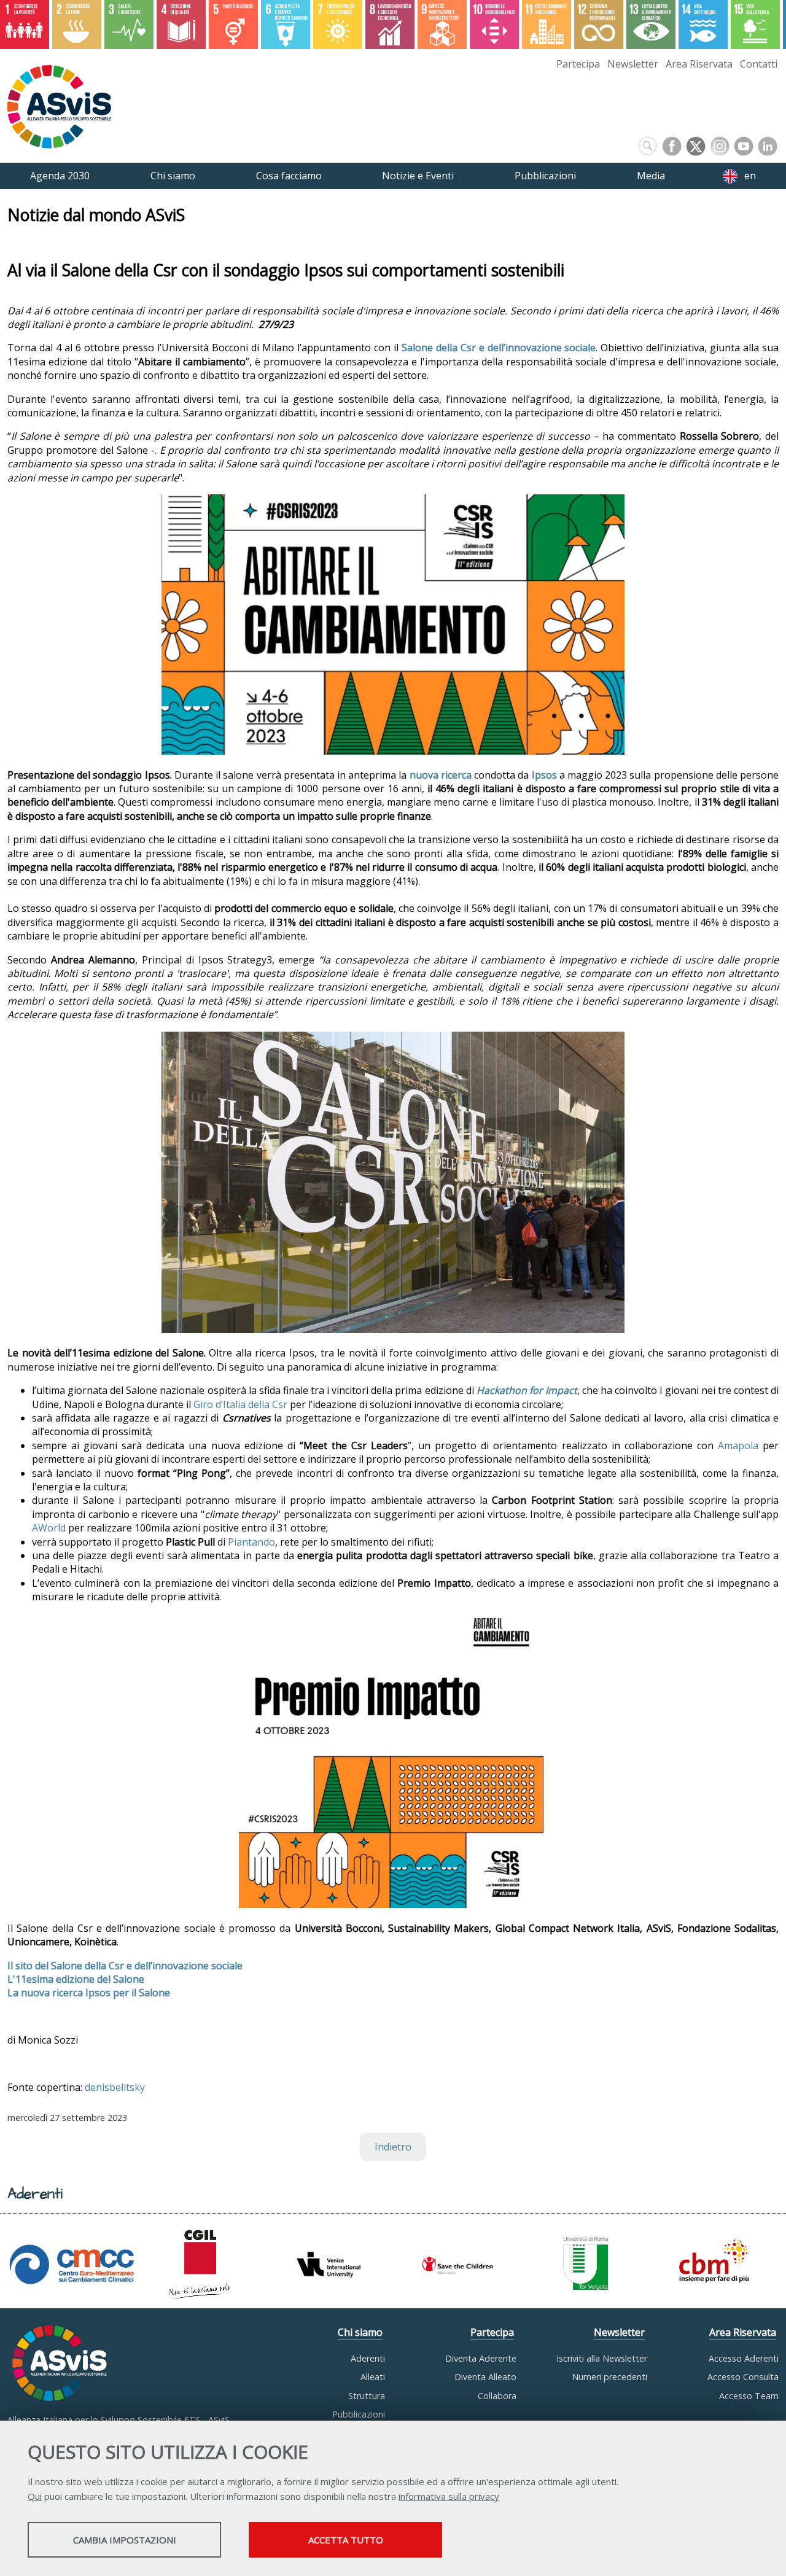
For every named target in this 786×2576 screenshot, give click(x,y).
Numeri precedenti (609, 2377)
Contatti (759, 64)
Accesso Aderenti (744, 2358)
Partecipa (578, 64)
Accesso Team (749, 2396)
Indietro (393, 2147)
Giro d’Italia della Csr (240, 1404)
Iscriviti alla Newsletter (602, 2358)
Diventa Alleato (485, 2377)
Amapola (738, 1446)
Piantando (251, 1542)
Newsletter (633, 64)
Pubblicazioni (359, 2414)
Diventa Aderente (481, 2358)
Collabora (497, 2396)
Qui (35, 2496)
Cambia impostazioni (125, 2540)
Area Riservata (699, 64)
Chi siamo (360, 2332)
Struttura (367, 2396)
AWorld (49, 1528)
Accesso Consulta (743, 2377)
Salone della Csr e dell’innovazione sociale (499, 348)
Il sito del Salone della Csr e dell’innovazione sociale (125, 1966)
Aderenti (368, 2358)
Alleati (373, 2377)
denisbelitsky (115, 2087)
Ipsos (544, 775)
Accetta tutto (346, 2540)
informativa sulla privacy (449, 2496)
